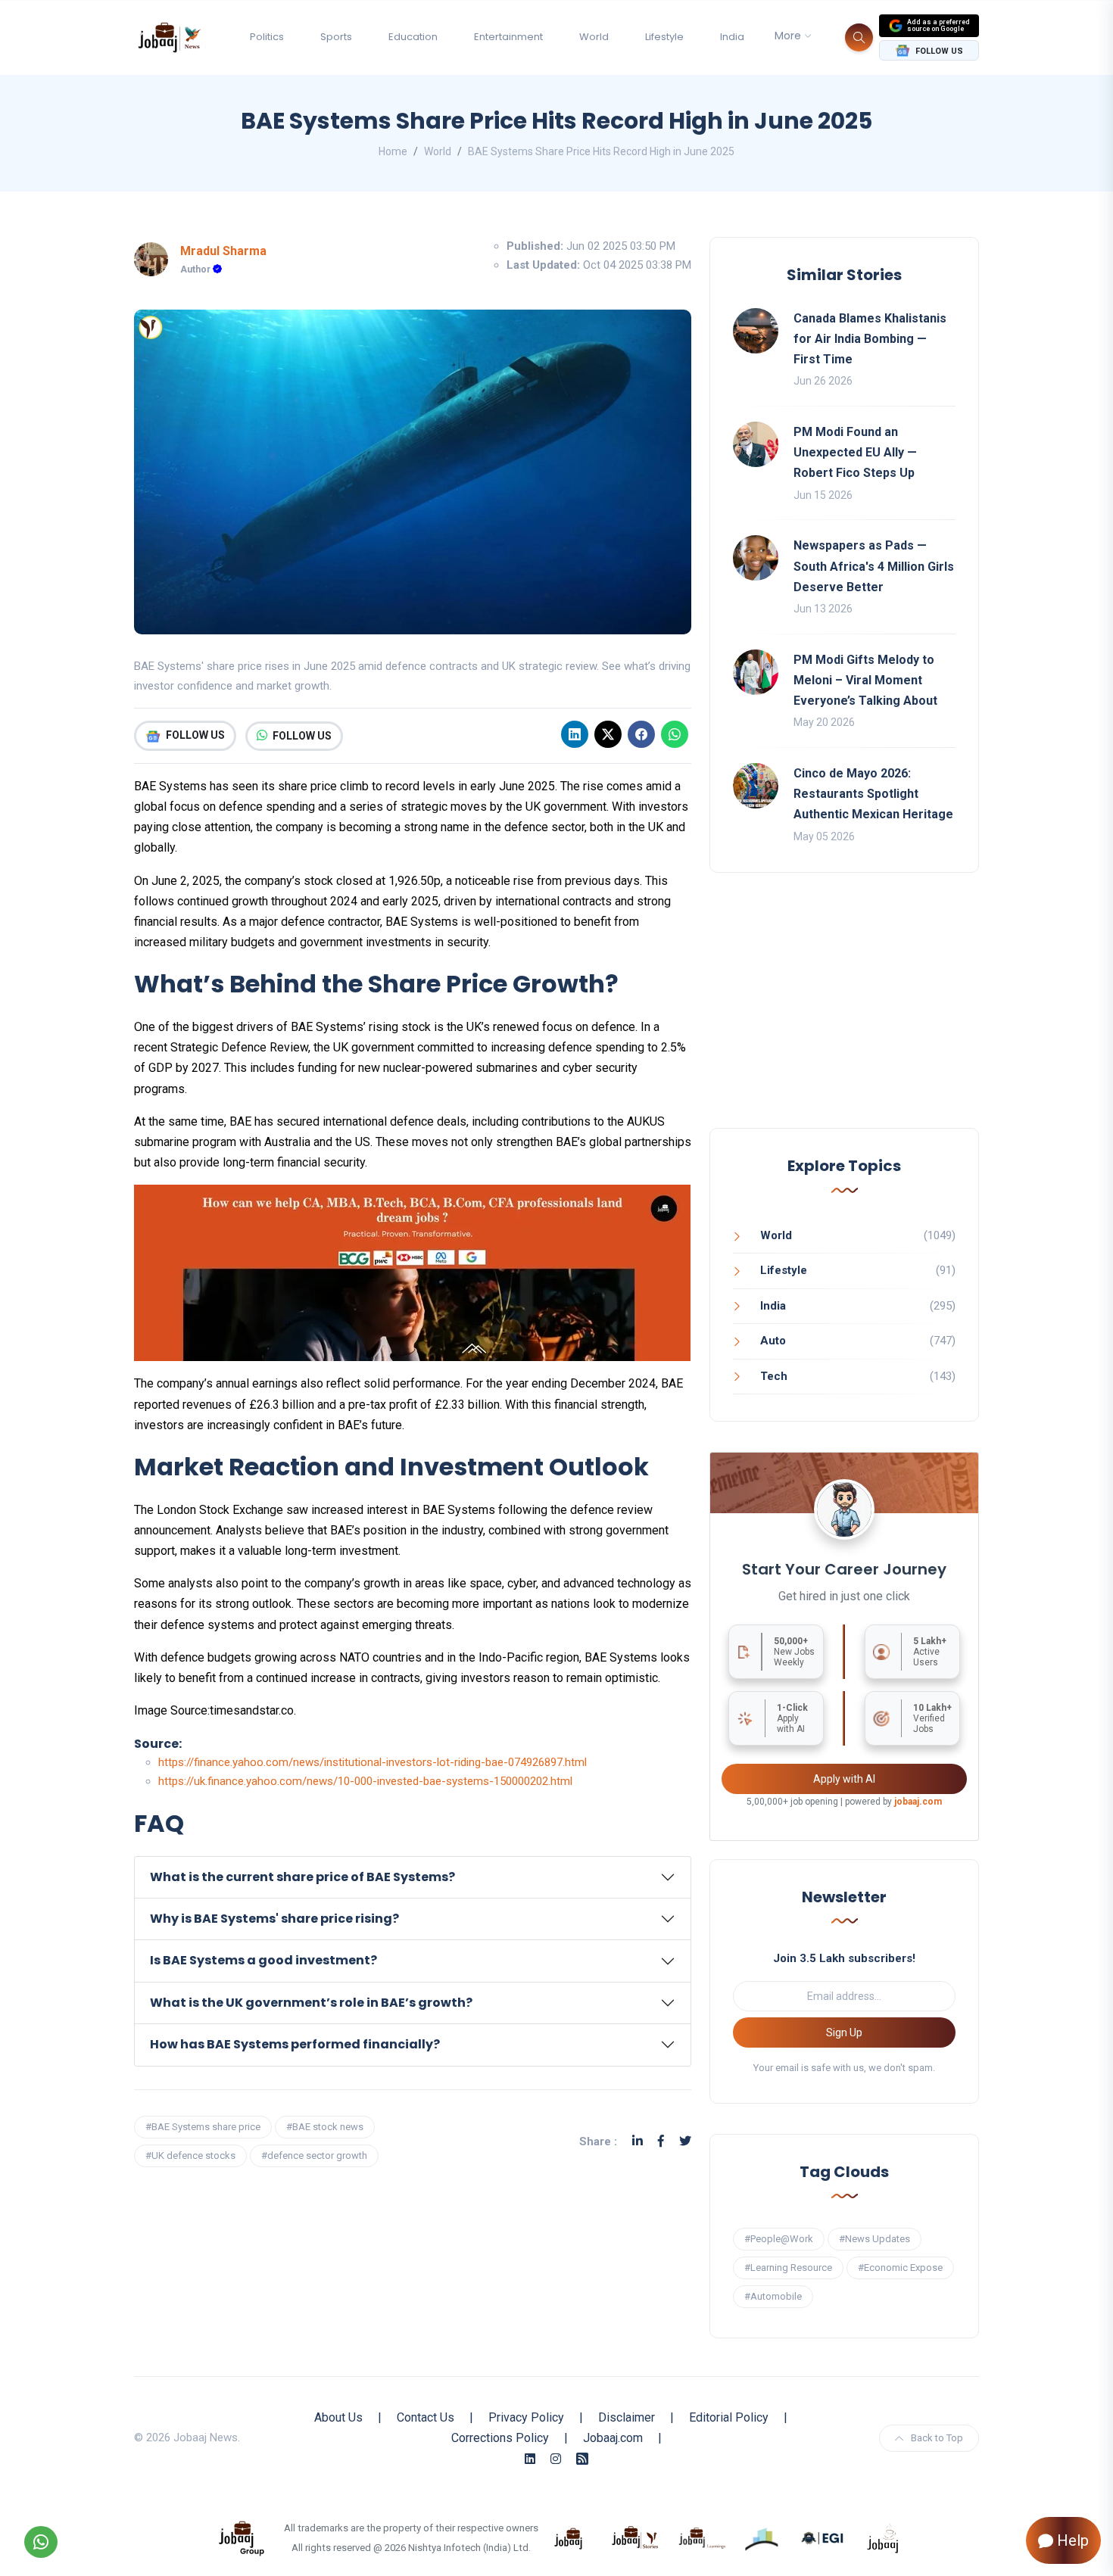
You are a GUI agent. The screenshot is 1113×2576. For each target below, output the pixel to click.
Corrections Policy (500, 2438)
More (788, 36)
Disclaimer (627, 2417)
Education (413, 37)
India (732, 37)
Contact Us (426, 2417)
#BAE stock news (325, 2127)
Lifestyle (664, 37)
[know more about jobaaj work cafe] (884, 2537)
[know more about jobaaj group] (242, 2537)
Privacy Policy (526, 2417)
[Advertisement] (844, 1015)
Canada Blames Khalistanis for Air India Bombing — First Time (870, 339)
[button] (413, 1877)
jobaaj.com (918, 1802)
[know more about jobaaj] (569, 2537)
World (594, 37)
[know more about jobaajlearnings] (702, 2537)
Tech (774, 1376)
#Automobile (773, 2296)
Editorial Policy (729, 2417)
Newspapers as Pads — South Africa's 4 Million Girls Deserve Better (874, 566)
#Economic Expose (900, 2268)
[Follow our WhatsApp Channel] (41, 2542)
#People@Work (779, 2239)
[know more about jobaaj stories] (635, 2537)
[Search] (859, 37)
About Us (338, 2417)
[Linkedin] (575, 734)
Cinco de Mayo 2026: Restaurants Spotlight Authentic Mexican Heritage (873, 794)
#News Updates (874, 2239)
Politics (267, 37)
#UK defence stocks (190, 2155)
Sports (336, 37)
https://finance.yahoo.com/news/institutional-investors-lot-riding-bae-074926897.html (373, 1762)
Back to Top (937, 2438)
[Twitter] (685, 2141)
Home (393, 151)
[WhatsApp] (675, 734)
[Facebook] (641, 734)
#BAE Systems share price (203, 2127)
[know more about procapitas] (762, 2537)
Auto (773, 1341)
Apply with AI (844, 1779)
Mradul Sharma (223, 251)
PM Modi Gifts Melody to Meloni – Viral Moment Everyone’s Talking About (865, 680)
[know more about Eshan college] (823, 2537)
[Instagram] (556, 2459)
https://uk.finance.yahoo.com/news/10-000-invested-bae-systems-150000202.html (365, 1781)
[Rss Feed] (582, 2459)
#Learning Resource (788, 2268)
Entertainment (508, 37)
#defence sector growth (314, 2155)
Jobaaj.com (613, 2438)
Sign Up (844, 2032)
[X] (608, 734)
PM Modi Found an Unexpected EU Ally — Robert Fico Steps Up (855, 452)
